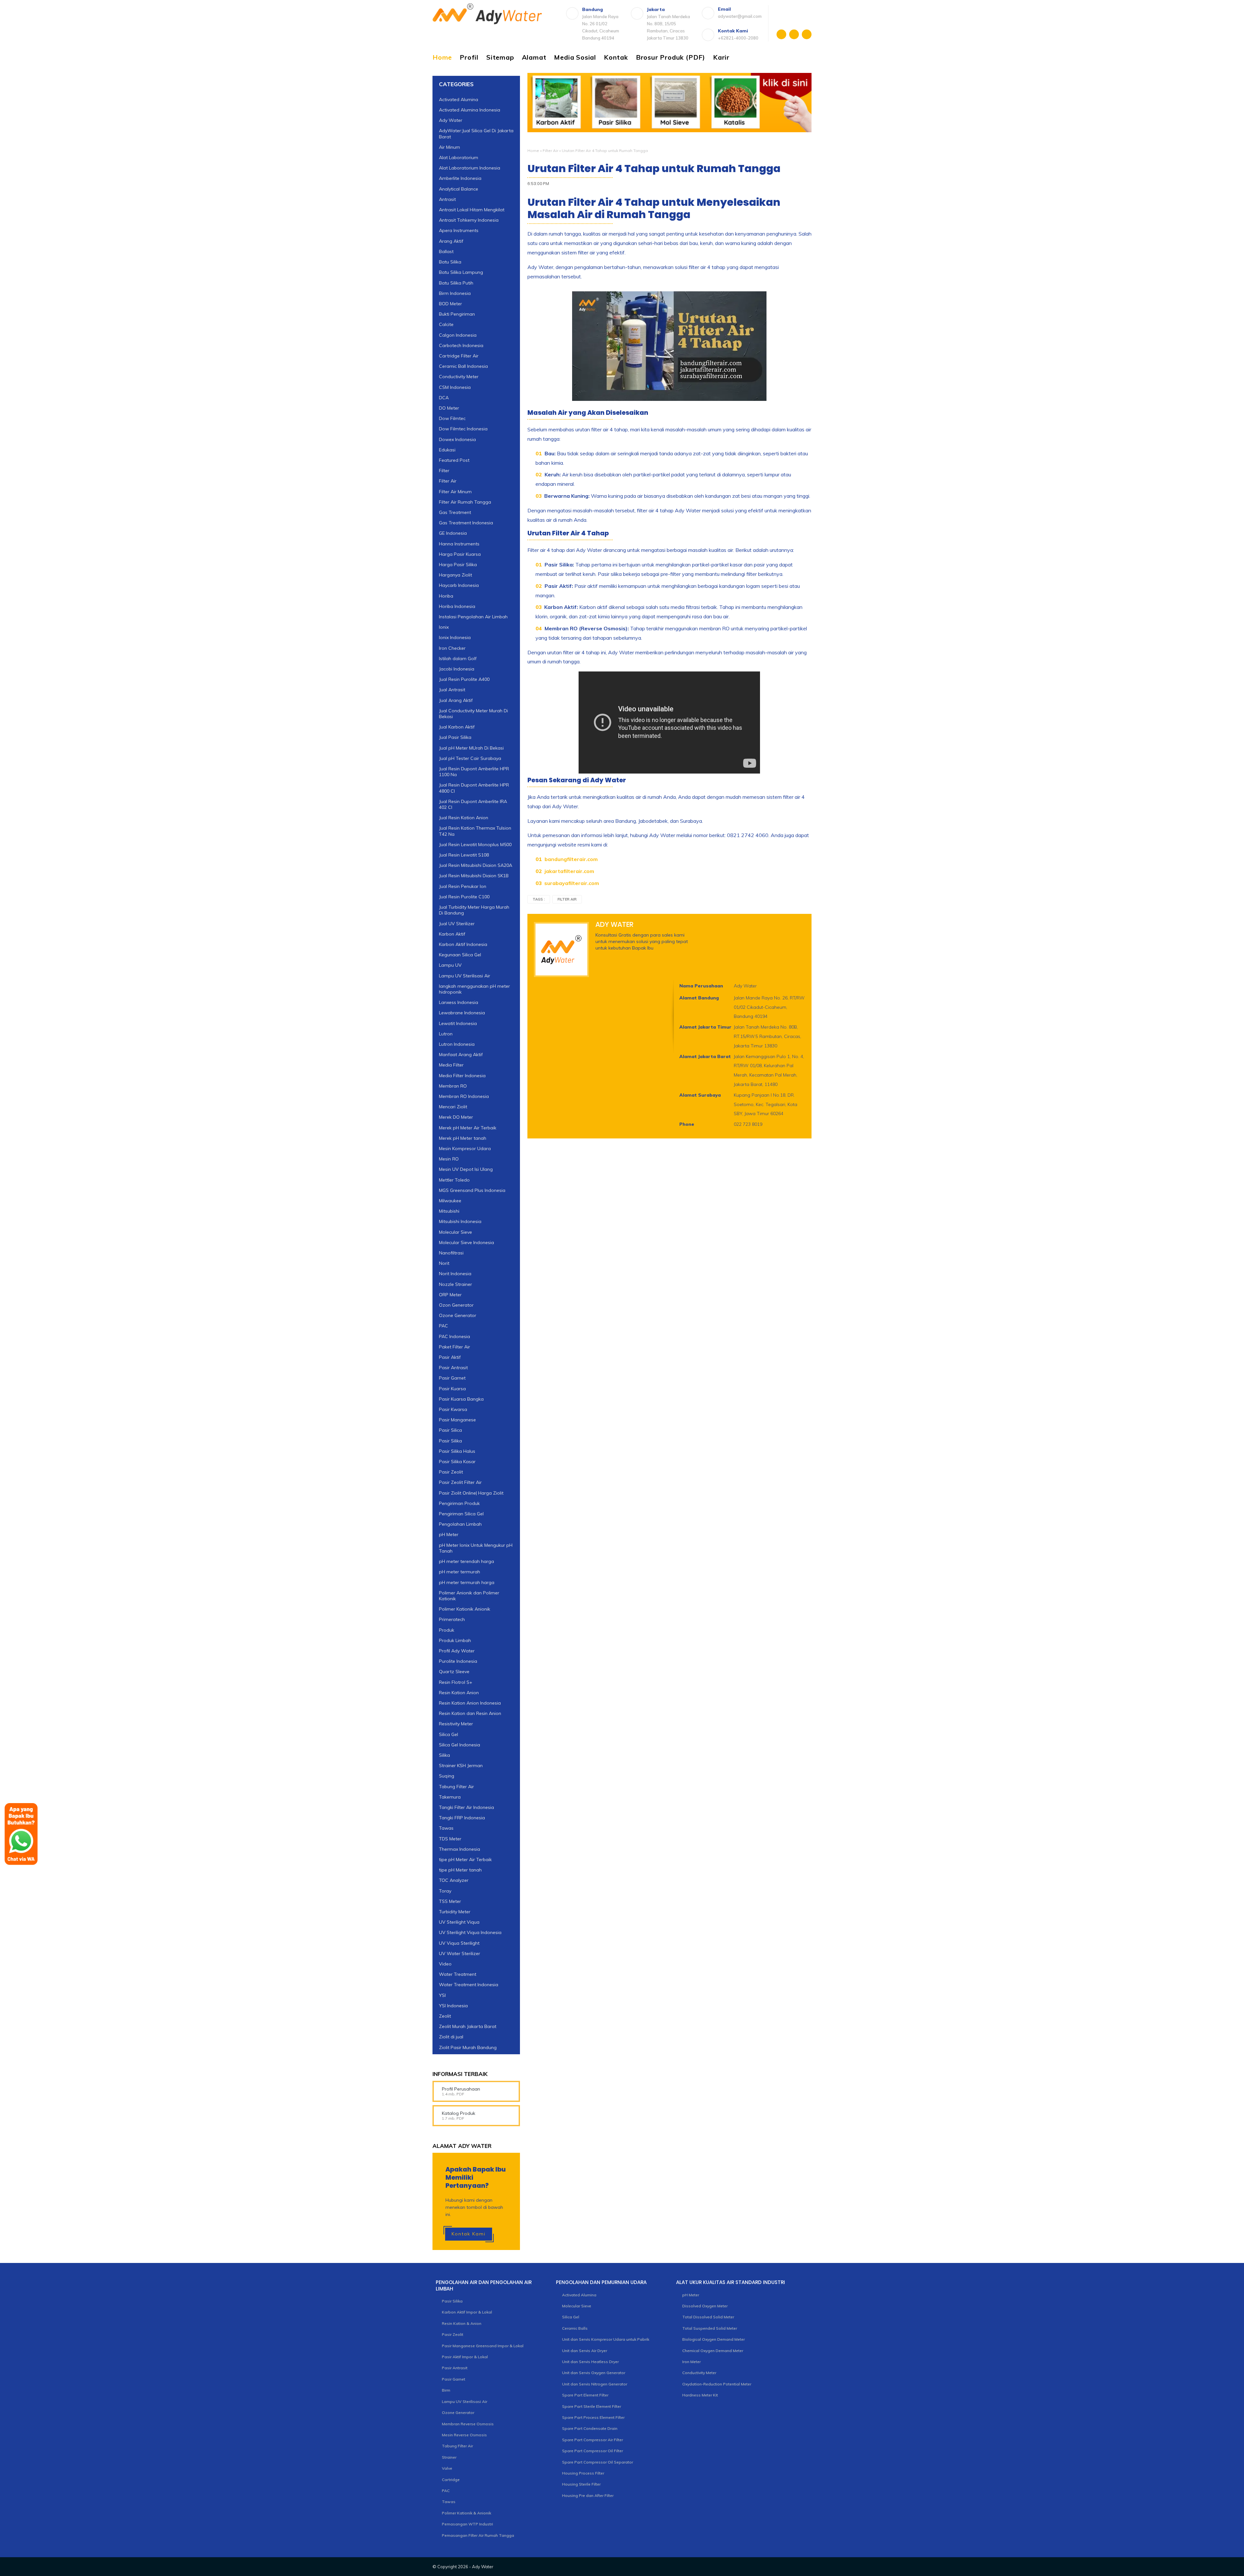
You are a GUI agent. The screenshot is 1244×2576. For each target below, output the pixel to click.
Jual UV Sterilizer (457, 924)
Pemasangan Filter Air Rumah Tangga (478, 2535)
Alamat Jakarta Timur (705, 1027)
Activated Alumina (459, 99)
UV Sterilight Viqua (459, 1922)
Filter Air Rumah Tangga (465, 502)
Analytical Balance (459, 189)
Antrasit (447, 199)
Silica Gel (449, 1734)
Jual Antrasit (452, 690)
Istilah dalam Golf (458, 659)
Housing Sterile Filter (581, 2484)
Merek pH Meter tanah (463, 1138)
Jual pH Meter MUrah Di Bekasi (471, 748)
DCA (444, 398)
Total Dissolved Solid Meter (708, 2317)
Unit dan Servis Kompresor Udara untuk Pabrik (606, 2339)
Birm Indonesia (455, 293)
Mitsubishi (449, 1211)
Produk (447, 1630)
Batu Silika (450, 262)
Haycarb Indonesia (459, 585)
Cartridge (451, 2480)
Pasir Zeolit (451, 1472)
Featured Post (454, 460)
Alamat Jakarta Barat (705, 1056)
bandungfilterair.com (571, 859)
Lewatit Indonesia (458, 1023)
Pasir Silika (450, 1441)
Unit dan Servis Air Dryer (585, 2351)
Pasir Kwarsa (453, 1409)
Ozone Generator (458, 1315)
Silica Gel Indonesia (460, 1745)
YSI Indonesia (453, 2006)
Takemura (450, 1797)
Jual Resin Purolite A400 (464, 679)
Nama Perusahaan (701, 986)
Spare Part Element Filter (585, 2395)
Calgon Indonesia (458, 335)
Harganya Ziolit (455, 575)
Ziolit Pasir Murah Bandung (468, 2047)
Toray (445, 1891)
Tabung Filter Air (456, 1787)
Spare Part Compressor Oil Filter (593, 2451)
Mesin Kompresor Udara (465, 1148)
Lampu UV (450, 965)
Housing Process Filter (583, 2473)
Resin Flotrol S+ (456, 1682)
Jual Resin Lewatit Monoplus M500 (475, 845)
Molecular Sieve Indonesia (466, 1242)
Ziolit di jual (451, 2037)
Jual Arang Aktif (456, 700)
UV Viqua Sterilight (459, 1943)
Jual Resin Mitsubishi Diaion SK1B (474, 876)
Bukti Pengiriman (457, 314)
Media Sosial (575, 57)
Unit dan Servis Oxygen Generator (594, 2373)
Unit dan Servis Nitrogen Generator (595, 2384)
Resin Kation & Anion (462, 2323)
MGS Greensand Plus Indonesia (472, 1190)
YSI (442, 1995)
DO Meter (449, 408)
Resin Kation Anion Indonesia (470, 1703)
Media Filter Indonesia (462, 1076)
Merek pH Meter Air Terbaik (468, 1128)
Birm (446, 2390)
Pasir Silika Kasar (457, 1462)
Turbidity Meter (455, 1912)
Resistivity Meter (456, 1724)
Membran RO (453, 1086)
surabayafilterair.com (572, 883)
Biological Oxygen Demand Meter (714, 2339)
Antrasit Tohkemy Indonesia (469, 220)
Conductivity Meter (459, 377)
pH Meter (449, 1534)
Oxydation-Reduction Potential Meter (717, 2384)
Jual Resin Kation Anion (464, 818)
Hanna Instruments (459, 544)
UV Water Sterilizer (460, 1953)
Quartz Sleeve (454, 1672)
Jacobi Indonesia (457, 669)
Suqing (447, 1776)
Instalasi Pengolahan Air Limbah (473, 617)
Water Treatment (458, 1974)
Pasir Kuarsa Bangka (461, 1399)
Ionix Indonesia (455, 637)
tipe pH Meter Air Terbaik (465, 1859)
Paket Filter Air (455, 1347)
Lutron (446, 1034)
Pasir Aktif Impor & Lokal (465, 2357)
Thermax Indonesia (460, 1849)
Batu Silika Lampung (461, 272)
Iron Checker (452, 648)
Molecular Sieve (455, 1232)
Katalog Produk (459, 2113)
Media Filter (451, 1065)
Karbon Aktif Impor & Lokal (467, 2312)
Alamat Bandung (699, 998)
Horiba (446, 596)
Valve (447, 2468)
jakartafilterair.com (569, 871)
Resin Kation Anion (459, 1693)
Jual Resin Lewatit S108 (464, 855)
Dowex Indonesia (457, 439)
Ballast (446, 251)
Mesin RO (449, 1159)
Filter (444, 471)
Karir (721, 57)
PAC (443, 1326)
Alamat (534, 57)
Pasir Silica (450, 1430)
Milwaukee (450, 1201)
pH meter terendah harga (466, 1561)
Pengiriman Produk (459, 1503)
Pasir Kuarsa (452, 1389)
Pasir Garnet (452, 1378)
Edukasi (447, 450)
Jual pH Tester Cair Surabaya (470, 758)
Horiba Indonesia (457, 606)
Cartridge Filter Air (459, 356)
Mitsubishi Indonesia (460, 1221)
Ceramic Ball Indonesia (463, 366)
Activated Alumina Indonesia (470, 110)
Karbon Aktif (452, 934)
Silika (444, 1755)
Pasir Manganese (457, 1420)
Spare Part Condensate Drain (590, 2428)
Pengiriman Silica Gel (461, 1514)
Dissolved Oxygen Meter (705, 2306)
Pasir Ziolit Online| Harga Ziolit (471, 1493)
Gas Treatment (455, 512)
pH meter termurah (460, 1572)
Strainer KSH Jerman (461, 1766)
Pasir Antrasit (453, 1368)
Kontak (616, 57)
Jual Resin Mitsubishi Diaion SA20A (476, 865)
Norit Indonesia (455, 1274)
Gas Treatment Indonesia (466, 523)
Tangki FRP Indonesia (462, 1818)
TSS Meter (450, 1901)
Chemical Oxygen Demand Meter (713, 2351)
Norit (444, 1263)
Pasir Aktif (450, 1357)
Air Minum (449, 147)
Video (445, 1964)
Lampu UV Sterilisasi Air (465, 976)
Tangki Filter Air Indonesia (466, 1807)
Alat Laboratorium (459, 157)
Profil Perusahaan (461, 2089)
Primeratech (452, 1619)
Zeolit (445, 2016)
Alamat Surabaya (700, 1095)
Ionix (444, 627)
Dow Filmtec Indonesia (463, 429)
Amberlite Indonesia (460, 178)
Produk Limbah (455, 1640)
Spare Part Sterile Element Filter (592, 2406)
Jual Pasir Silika (455, 737)
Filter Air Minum (455, 492)
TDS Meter (450, 1839)
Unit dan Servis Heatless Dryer (590, 2362)
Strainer (449, 2457)
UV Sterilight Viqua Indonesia (470, 1932)
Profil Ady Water (457, 1651)
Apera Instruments (459, 230)
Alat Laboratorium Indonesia (470, 168)
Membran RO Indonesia (464, 1096)
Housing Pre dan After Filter (588, 2495)
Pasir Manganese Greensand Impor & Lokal (483, 2346)
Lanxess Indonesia (459, 1002)
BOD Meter (450, 304)
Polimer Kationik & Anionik (466, 2513)
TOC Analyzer (454, 1880)
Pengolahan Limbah (460, 1524)
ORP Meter (450, 1295)
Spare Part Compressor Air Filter (593, 2440)
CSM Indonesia (455, 387)
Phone (687, 1124)
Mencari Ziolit (453, 1107)
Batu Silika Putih (456, 283)
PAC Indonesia (455, 1336)
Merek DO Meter (456, 1117)
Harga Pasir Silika (458, 565)
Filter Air (550, 151)
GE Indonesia (453, 533)
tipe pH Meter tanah (460, 1870)
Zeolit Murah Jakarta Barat (468, 2026)
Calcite (446, 324)
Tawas (446, 1828)
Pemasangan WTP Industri (467, 2524)
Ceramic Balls (575, 2328)
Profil (469, 57)
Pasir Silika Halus (457, 1451)
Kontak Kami (469, 2234)
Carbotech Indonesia (461, 345)
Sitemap (500, 57)
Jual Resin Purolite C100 (464, 897)
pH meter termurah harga (467, 1582)
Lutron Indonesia (457, 1044)
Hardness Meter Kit (700, 2395)
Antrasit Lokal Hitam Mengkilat (472, 210)
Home (442, 57)
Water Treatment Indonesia (469, 1985)
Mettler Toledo (454, 1180)
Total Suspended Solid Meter (710, 2328)
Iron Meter (691, 2362)
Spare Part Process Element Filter (593, 2417)
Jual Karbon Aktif (457, 727)
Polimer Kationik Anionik (465, 1609)
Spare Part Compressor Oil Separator (598, 2462)
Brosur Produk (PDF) (671, 57)
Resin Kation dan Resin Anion (470, 1713)
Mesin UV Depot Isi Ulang (466, 1169)
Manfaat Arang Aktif (461, 1055)
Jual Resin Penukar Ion (463, 886)
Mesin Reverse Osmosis (464, 2435)
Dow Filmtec (452, 418)
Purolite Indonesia (458, 1661)
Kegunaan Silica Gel (460, 955)
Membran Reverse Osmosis (468, 2424)
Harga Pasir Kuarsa (460, 554)
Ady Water (451, 120)
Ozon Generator (456, 1305)
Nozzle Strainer (455, 1284)
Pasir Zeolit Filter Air (460, 1482)
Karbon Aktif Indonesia (463, 944)
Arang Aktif (451, 241)
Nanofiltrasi (451, 1253)
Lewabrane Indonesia (462, 1013)
